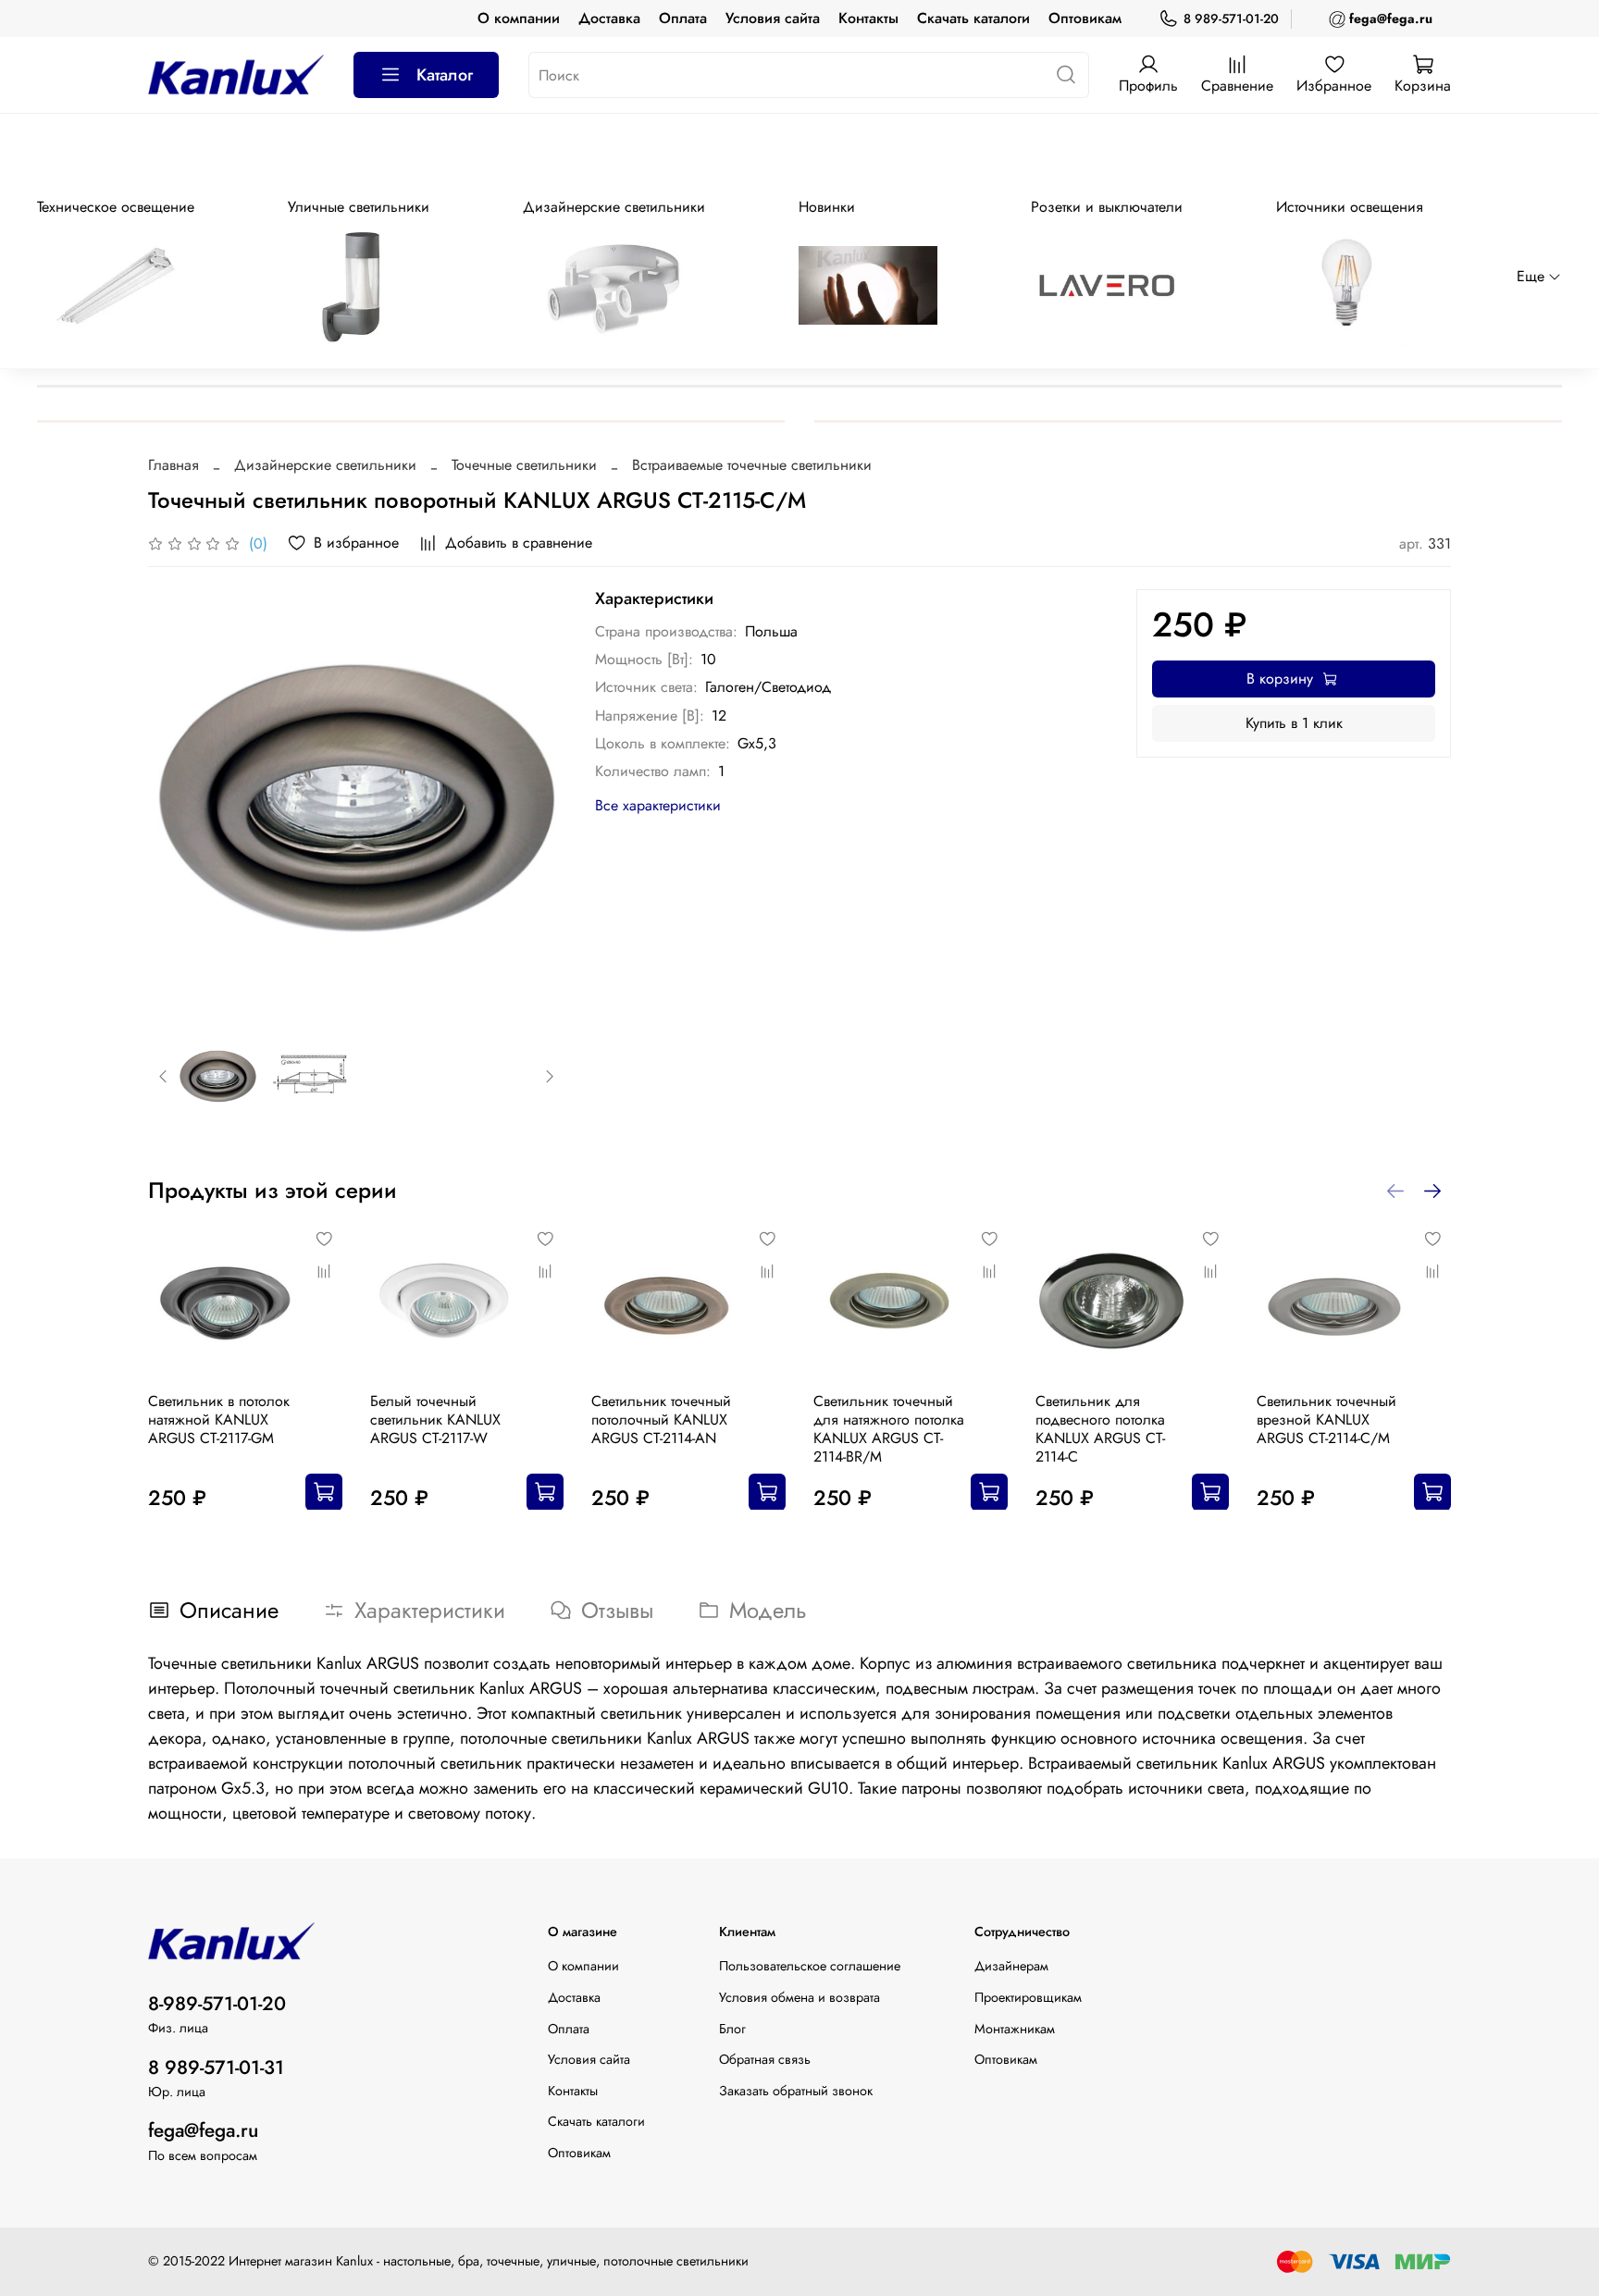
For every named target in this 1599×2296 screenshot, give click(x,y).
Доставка (609, 18)
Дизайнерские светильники (325, 465)
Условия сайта (773, 18)
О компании (519, 18)
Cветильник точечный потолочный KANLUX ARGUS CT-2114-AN (661, 1419)
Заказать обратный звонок (796, 2091)
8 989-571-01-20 (1231, 19)
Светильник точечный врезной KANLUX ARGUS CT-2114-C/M (1326, 1419)
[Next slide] (536, 798)
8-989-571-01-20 (217, 2004)
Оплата (683, 18)
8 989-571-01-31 (216, 2068)
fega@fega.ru (203, 2130)
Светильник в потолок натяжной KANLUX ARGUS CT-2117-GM (219, 1419)
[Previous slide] (178, 798)
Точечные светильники (524, 465)
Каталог (445, 75)
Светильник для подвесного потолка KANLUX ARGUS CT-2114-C (1100, 1428)
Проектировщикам (1028, 1997)
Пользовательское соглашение (810, 1966)
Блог (732, 2029)
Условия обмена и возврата (799, 1997)
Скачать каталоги (973, 18)
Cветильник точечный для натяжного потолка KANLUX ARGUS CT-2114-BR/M (889, 1428)
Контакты (868, 18)
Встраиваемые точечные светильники (752, 465)
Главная (174, 465)
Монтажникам (1015, 2029)
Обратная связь (765, 2059)
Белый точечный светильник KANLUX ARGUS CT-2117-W (435, 1419)
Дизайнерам (1011, 1966)
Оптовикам (1085, 18)
